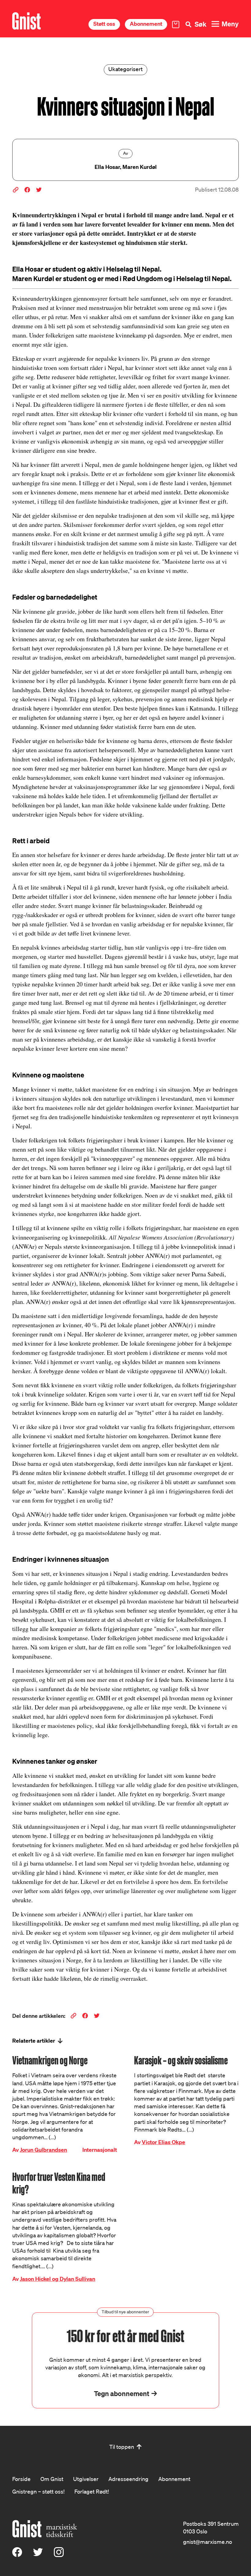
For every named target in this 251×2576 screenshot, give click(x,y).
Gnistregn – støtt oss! (38, 2491)
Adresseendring (128, 2479)
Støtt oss (104, 24)
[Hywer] (26, 21)
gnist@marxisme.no (208, 2542)
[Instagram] (59, 2555)
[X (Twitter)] (38, 2555)
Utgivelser (86, 2479)
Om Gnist (52, 2479)
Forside (21, 2479)
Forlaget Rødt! (92, 2491)
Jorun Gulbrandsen (43, 2150)
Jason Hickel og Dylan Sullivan (58, 2279)
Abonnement (146, 24)
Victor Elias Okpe (163, 2142)
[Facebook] (17, 2555)
